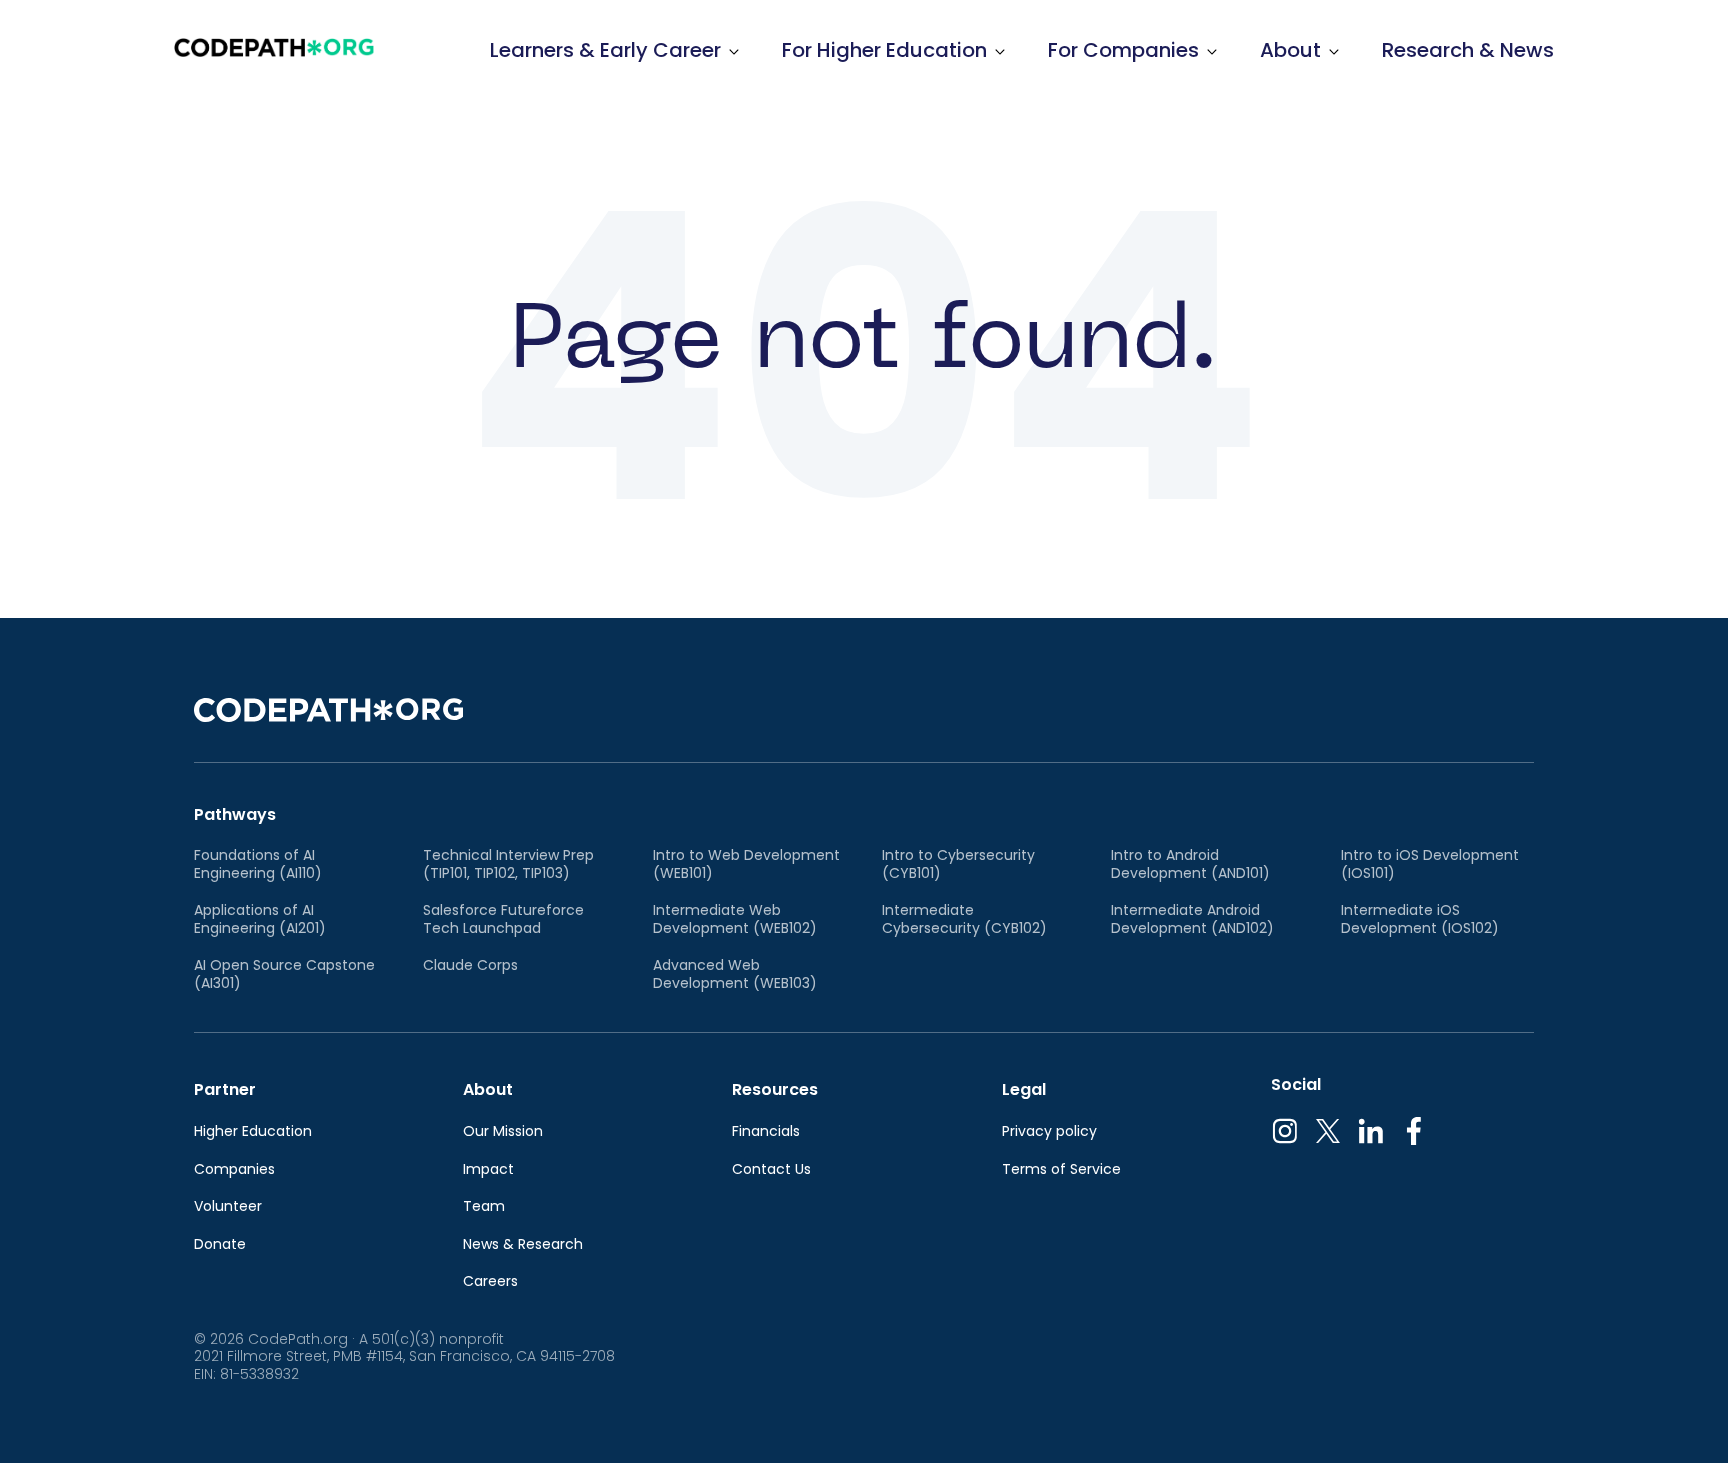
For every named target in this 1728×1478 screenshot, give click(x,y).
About (1290, 50)
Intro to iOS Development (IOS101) (1430, 864)
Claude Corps (470, 966)
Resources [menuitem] (775, 1089)
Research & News (1468, 50)
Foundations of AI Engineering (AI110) (258, 864)
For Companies (1123, 50)
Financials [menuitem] (766, 1132)
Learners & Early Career (605, 50)
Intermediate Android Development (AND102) (1192, 919)
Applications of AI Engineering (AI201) (260, 919)
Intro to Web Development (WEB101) (746, 864)
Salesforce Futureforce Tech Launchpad (503, 919)
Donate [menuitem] (220, 1245)
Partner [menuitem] (225, 1089)
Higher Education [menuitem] (253, 1132)
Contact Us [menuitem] (771, 1170)
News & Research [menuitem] (523, 1245)
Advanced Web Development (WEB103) (735, 974)
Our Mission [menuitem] (503, 1132)
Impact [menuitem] (488, 1170)
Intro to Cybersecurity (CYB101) (958, 864)
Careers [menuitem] (490, 1282)
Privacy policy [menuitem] (1049, 1132)
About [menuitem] (488, 1089)
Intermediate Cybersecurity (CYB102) (964, 919)
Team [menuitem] (484, 1207)
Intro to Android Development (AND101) (1190, 864)
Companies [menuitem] (234, 1170)
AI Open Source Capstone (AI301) (284, 974)
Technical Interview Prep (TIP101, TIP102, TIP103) (508, 864)
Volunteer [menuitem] (228, 1207)
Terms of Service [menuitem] (1061, 1170)
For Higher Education (884, 50)
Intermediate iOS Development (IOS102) (1420, 919)
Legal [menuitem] (1024, 1089)
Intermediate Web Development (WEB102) (735, 919)
